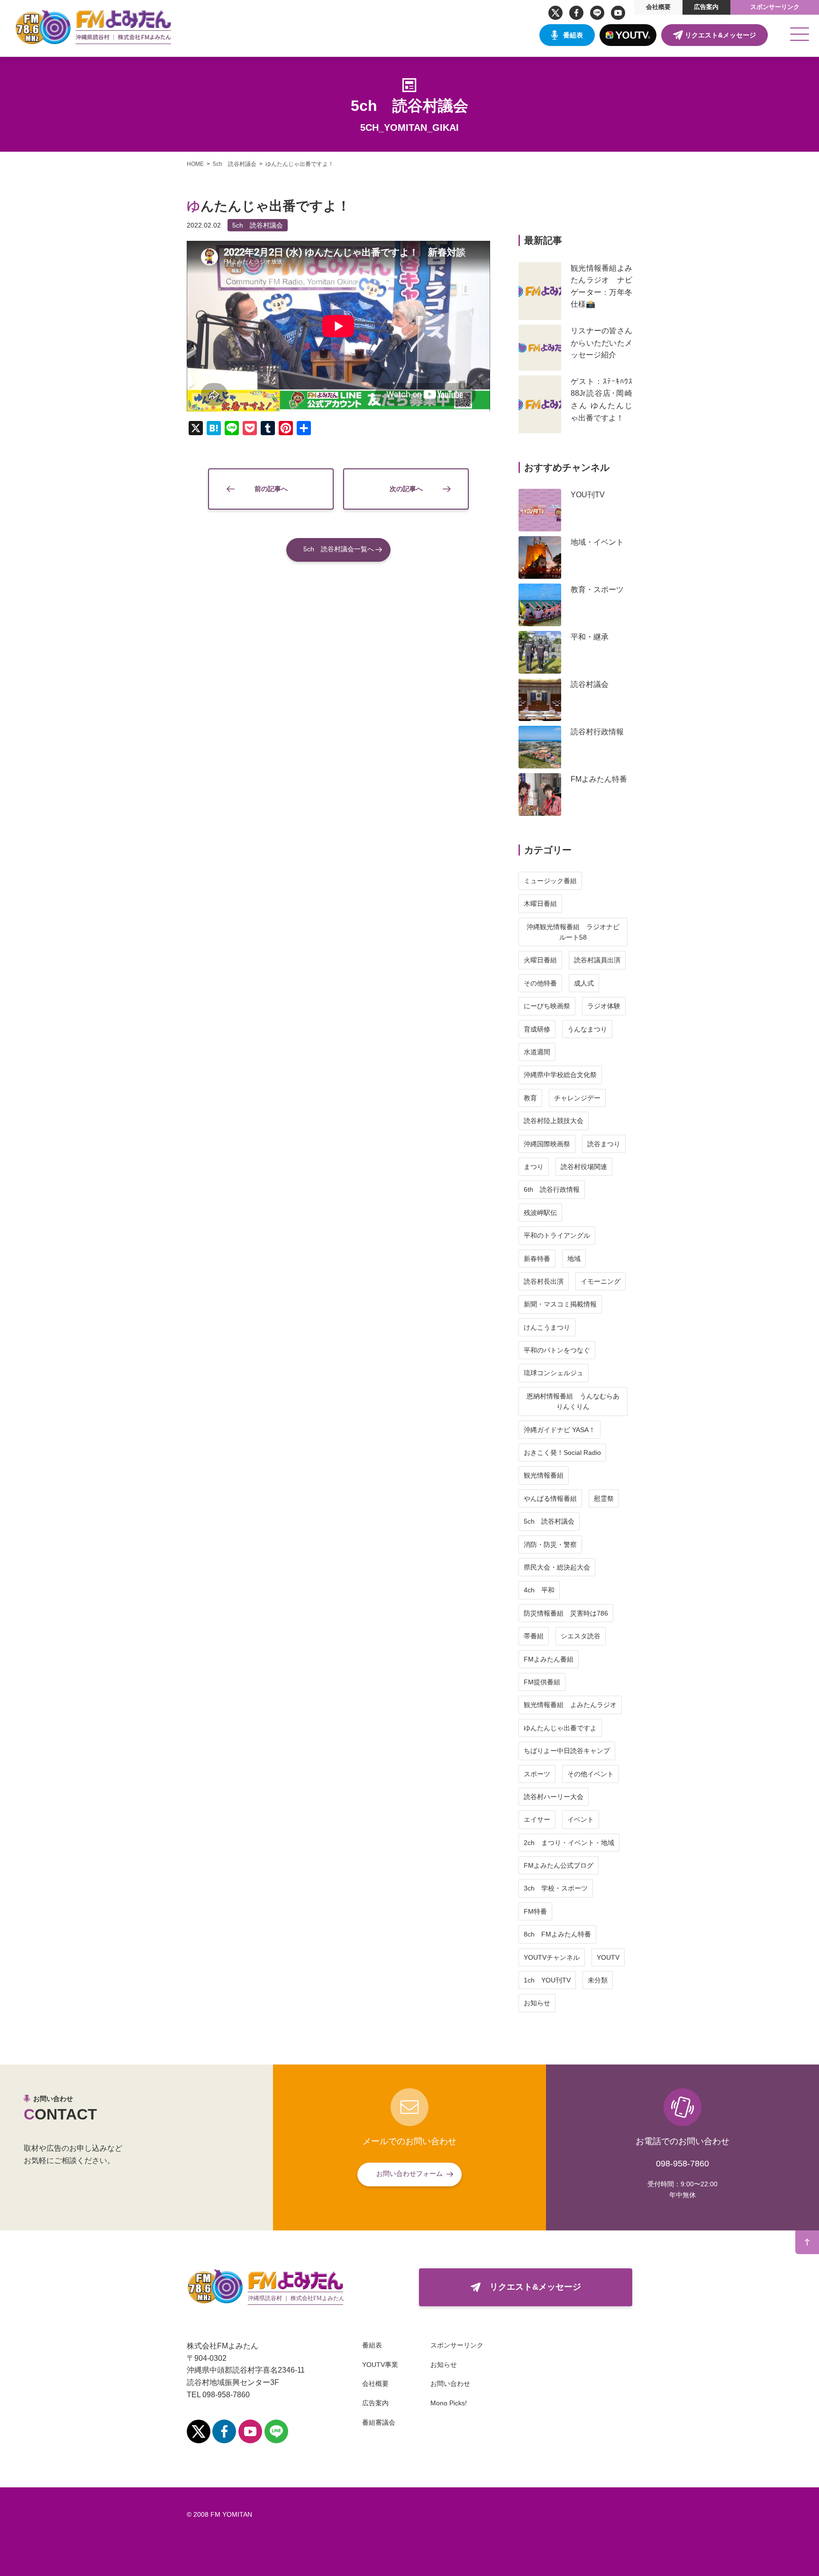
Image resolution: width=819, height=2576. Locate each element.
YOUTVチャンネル (552, 1957)
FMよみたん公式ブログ (559, 1865)
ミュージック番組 (550, 881)
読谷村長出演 (544, 1281)
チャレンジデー (577, 1098)
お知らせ (537, 2003)
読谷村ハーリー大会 (554, 1797)
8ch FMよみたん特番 (557, 1934)
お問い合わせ (450, 2384)
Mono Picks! (449, 2403)
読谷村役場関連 (584, 1167)
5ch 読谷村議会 (258, 225)
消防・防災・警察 (550, 1544)
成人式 (584, 983)
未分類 (598, 1980)
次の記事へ (406, 489)
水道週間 (537, 1052)
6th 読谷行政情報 (552, 1189)
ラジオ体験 (604, 1006)
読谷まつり (604, 1144)
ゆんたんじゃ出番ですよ (560, 1728)
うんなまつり (587, 1029)
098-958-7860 (682, 2164)
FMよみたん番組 (549, 1659)
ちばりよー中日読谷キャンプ (567, 1751)
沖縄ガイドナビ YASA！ (560, 1430)
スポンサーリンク (775, 7)
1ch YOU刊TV (547, 1980)
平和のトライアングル (557, 1235)
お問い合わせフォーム (409, 2174)
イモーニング (601, 1281)
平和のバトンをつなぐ (557, 1350)
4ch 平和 (539, 1590)
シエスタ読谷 (581, 1636)
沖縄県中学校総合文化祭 (560, 1075)
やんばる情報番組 (550, 1498)
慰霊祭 (604, 1498)
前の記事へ (271, 489)
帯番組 (534, 1636)
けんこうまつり (547, 1327)
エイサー (537, 1819)
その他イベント (591, 1774)
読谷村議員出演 (597, 960)
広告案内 (706, 7)
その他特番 (540, 983)
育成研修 (537, 1029)
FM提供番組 (542, 1682)
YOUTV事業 (380, 2365)
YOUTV (608, 1957)
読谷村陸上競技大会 (554, 1121)
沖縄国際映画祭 (547, 1144)
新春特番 (537, 1259)
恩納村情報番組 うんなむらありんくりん (573, 1401)
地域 (574, 1259)
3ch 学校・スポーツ (556, 1888)
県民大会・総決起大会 (557, 1567)
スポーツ (537, 1774)
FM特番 (535, 1911)
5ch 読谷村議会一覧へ (339, 549)
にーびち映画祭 (547, 1006)
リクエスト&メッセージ (720, 35)
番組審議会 (379, 2422)
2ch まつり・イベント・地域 (569, 1843)
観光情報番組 (544, 1475)
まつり (534, 1167)
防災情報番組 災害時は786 (566, 1613)
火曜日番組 (540, 960)
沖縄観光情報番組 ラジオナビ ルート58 (576, 932)
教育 (530, 1098)
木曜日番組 (540, 904)
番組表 (573, 35)
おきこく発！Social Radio (562, 1452)
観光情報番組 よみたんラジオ (570, 1705)
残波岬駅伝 (540, 1213)
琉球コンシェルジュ (554, 1373)
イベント (581, 1819)
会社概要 (658, 7)
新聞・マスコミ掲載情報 (560, 1304)
